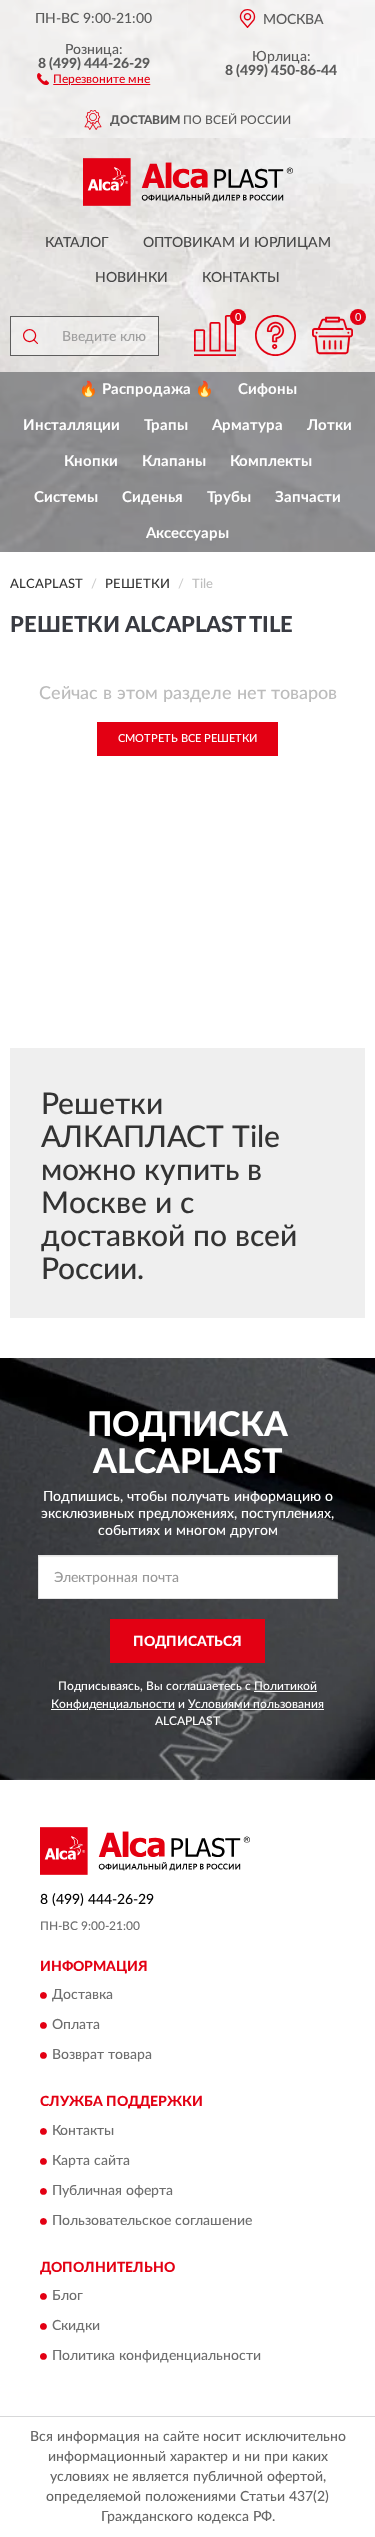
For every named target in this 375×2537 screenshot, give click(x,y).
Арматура (247, 425)
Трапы (166, 425)
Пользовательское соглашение (152, 2221)
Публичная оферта (112, 2191)
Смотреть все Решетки (187, 738)
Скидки (76, 2327)
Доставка (82, 1996)
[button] (93, 78)
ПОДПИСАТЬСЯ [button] (187, 1642)
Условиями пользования (256, 1704)
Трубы (229, 497)
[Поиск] (30, 336)
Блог (67, 2297)
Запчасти (308, 497)
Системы (66, 497)
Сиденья (152, 497)
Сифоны (267, 389)
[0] (332, 335)
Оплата (76, 2026)
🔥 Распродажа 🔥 (146, 389)
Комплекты (271, 461)
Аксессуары (187, 533)
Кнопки (91, 461)
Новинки (131, 278)
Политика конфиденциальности (156, 2357)
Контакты (241, 278)
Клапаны (174, 461)
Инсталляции (71, 425)
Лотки (329, 425)
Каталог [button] (77, 243)
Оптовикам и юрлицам (237, 243)
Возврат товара (102, 2056)
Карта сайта (91, 2161)
